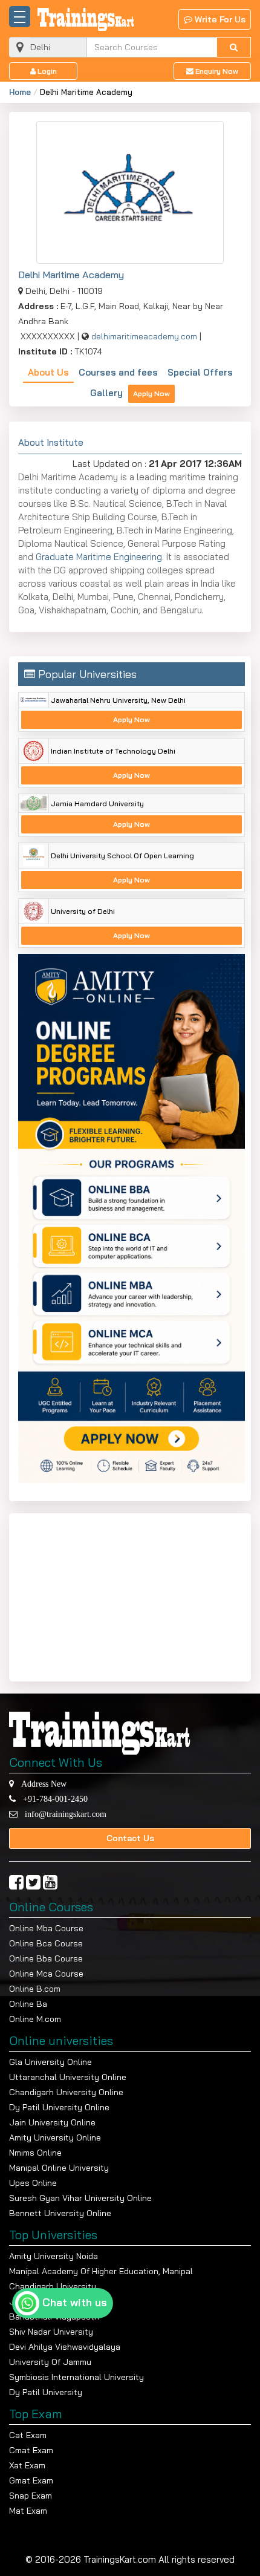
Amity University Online (55, 2137)
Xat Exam (27, 2465)
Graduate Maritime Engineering (99, 557)
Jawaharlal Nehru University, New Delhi (118, 700)
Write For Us (219, 19)
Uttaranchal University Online (68, 2077)
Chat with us (75, 2302)
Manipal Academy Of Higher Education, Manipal (101, 2271)
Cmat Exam (31, 2450)
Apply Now (151, 393)
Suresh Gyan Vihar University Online (80, 2198)
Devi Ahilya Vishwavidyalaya (65, 2347)
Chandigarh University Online (66, 2092)
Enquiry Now (216, 71)
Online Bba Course (46, 1958)
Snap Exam (31, 2496)
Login (46, 71)
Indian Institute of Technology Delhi (113, 751)
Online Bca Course (46, 1943)
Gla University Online (50, 2062)
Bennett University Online (60, 2213)
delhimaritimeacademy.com (144, 336)
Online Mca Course (46, 1974)
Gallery (106, 393)
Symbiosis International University (76, 2377)
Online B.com (35, 1989)
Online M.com (35, 2019)
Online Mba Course (46, 1928)
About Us (48, 372)
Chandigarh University (53, 2286)
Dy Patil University (46, 2392)
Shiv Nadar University (51, 2332)
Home (20, 92)
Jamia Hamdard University (97, 804)
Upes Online (33, 2183)
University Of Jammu (50, 2362)
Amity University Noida (54, 2256)
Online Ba (28, 2004)
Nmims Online (35, 2153)
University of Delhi (83, 911)
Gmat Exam (31, 2480)
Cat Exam (28, 2435)
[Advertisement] (94, 1595)
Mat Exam (28, 2511)
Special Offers (200, 372)
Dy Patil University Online (59, 2107)
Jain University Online (52, 2122)
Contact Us (130, 1838)
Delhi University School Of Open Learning (122, 856)
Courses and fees (118, 372)
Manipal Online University (59, 2168)
